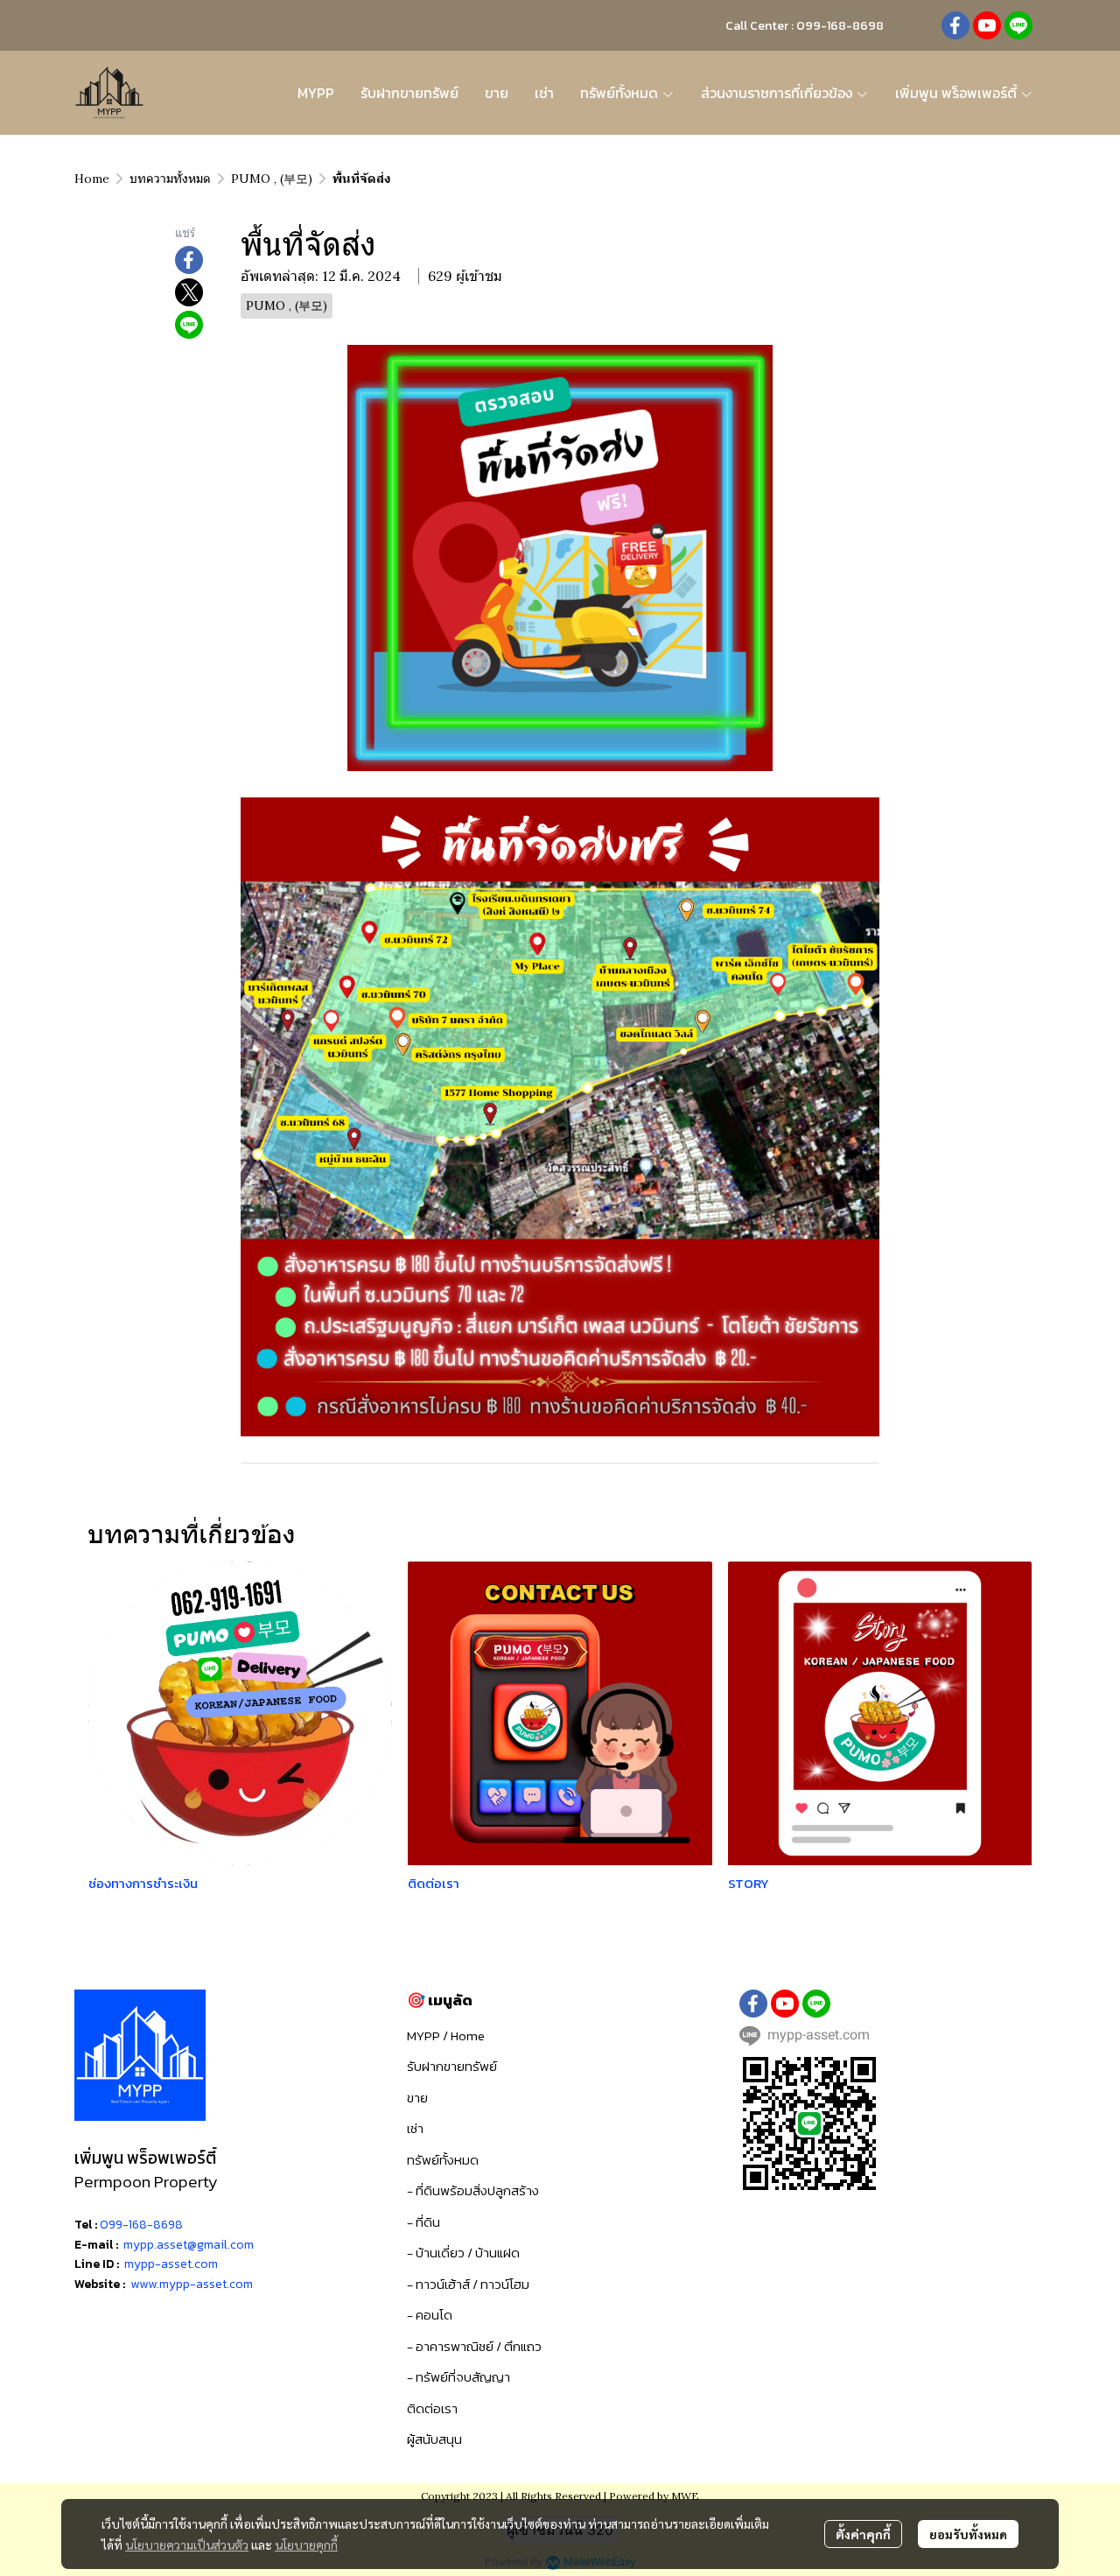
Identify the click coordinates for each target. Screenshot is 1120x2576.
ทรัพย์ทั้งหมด (443, 2160)
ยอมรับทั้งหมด (968, 2534)
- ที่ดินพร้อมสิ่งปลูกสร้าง (473, 2190)
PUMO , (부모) (272, 179)
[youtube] (987, 25)
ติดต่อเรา (432, 2408)
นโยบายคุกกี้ (306, 2544)
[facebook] (955, 25)
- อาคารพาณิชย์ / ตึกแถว (474, 2346)
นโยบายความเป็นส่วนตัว (187, 2544)
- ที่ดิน (423, 2222)
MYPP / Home (446, 2036)
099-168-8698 (141, 2225)
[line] (1018, 25)
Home (92, 179)
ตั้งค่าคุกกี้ (863, 2534)
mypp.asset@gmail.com (189, 2245)
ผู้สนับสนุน (434, 2439)
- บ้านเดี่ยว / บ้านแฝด (463, 2253)
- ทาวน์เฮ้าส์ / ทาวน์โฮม (468, 2284)
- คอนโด (430, 2315)
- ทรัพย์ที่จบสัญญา (458, 2377)
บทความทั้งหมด (170, 179)
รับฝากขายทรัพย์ (452, 2066)
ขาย (417, 2098)
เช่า (415, 2128)
